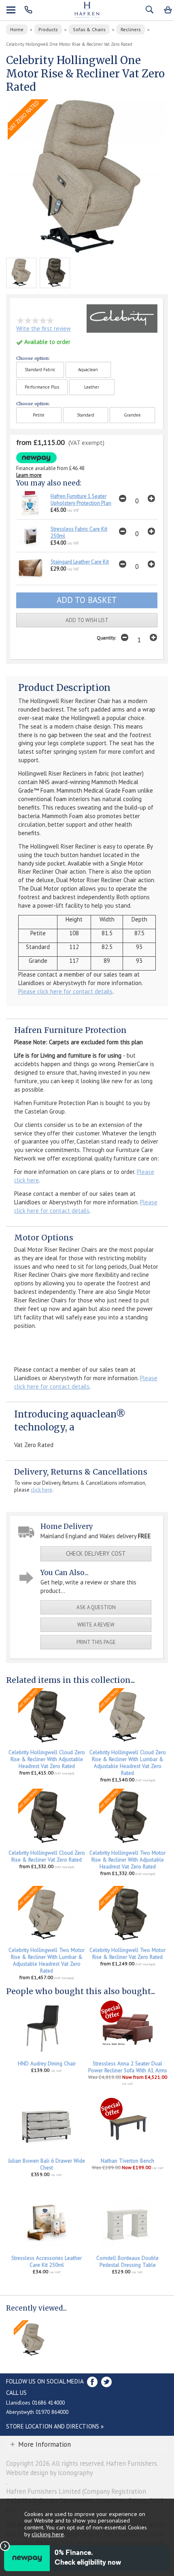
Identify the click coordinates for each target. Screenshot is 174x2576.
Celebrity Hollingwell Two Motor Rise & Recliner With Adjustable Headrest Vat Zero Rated (127, 1860)
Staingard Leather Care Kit (80, 562)
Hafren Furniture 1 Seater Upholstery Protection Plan (81, 500)
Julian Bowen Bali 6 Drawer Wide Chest (47, 2164)
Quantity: (106, 638)
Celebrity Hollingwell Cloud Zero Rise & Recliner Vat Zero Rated (47, 1856)
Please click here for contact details (65, 991)
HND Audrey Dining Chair (47, 2064)
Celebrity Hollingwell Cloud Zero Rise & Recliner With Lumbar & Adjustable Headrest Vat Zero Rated (128, 1763)
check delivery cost (96, 1553)
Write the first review (43, 328)
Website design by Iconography (50, 2473)
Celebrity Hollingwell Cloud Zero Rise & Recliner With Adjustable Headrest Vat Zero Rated (47, 1759)
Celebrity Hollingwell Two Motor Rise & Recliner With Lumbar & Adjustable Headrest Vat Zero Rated (47, 1960)
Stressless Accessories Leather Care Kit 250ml (47, 2262)
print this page (96, 1642)
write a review (96, 1625)
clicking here (48, 2534)
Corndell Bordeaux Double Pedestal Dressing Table (127, 2262)
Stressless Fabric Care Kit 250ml (79, 532)
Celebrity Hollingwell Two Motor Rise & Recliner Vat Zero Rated (127, 1954)
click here (41, 1490)
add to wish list (87, 620)
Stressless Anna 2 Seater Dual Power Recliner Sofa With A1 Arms (128, 2067)
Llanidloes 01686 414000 (35, 2403)
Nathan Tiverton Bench (127, 2161)
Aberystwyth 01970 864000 (37, 2412)
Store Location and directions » (55, 2426)
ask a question (96, 1607)
